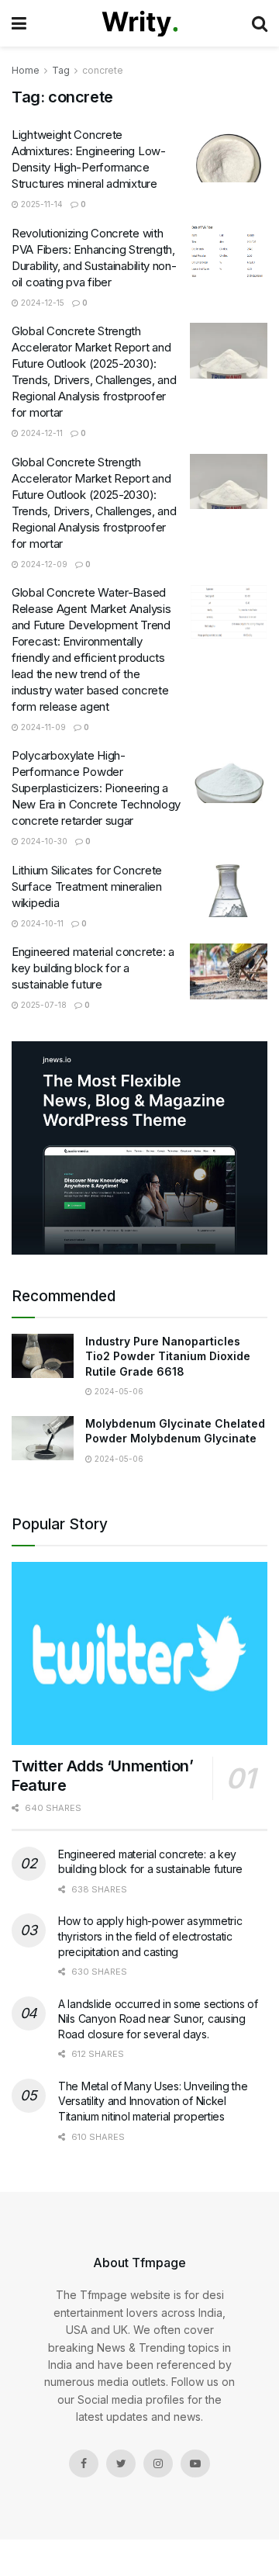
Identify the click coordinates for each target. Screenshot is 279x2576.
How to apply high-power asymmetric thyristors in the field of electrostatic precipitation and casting (150, 1936)
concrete (103, 70)
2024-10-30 (43, 841)
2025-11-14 (41, 204)
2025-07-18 (43, 1005)
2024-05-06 (118, 1391)
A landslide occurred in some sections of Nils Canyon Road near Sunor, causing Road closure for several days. (158, 2019)
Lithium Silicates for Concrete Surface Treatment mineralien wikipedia (87, 886)
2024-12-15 (41, 303)
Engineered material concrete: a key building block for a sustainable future (93, 968)
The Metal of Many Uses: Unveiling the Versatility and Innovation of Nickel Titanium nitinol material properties (153, 2101)
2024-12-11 (41, 433)
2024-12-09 (43, 564)
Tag (61, 70)
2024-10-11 (41, 923)
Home (26, 70)
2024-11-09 (42, 727)
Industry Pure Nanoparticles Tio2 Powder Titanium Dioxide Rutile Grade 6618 (168, 1356)
